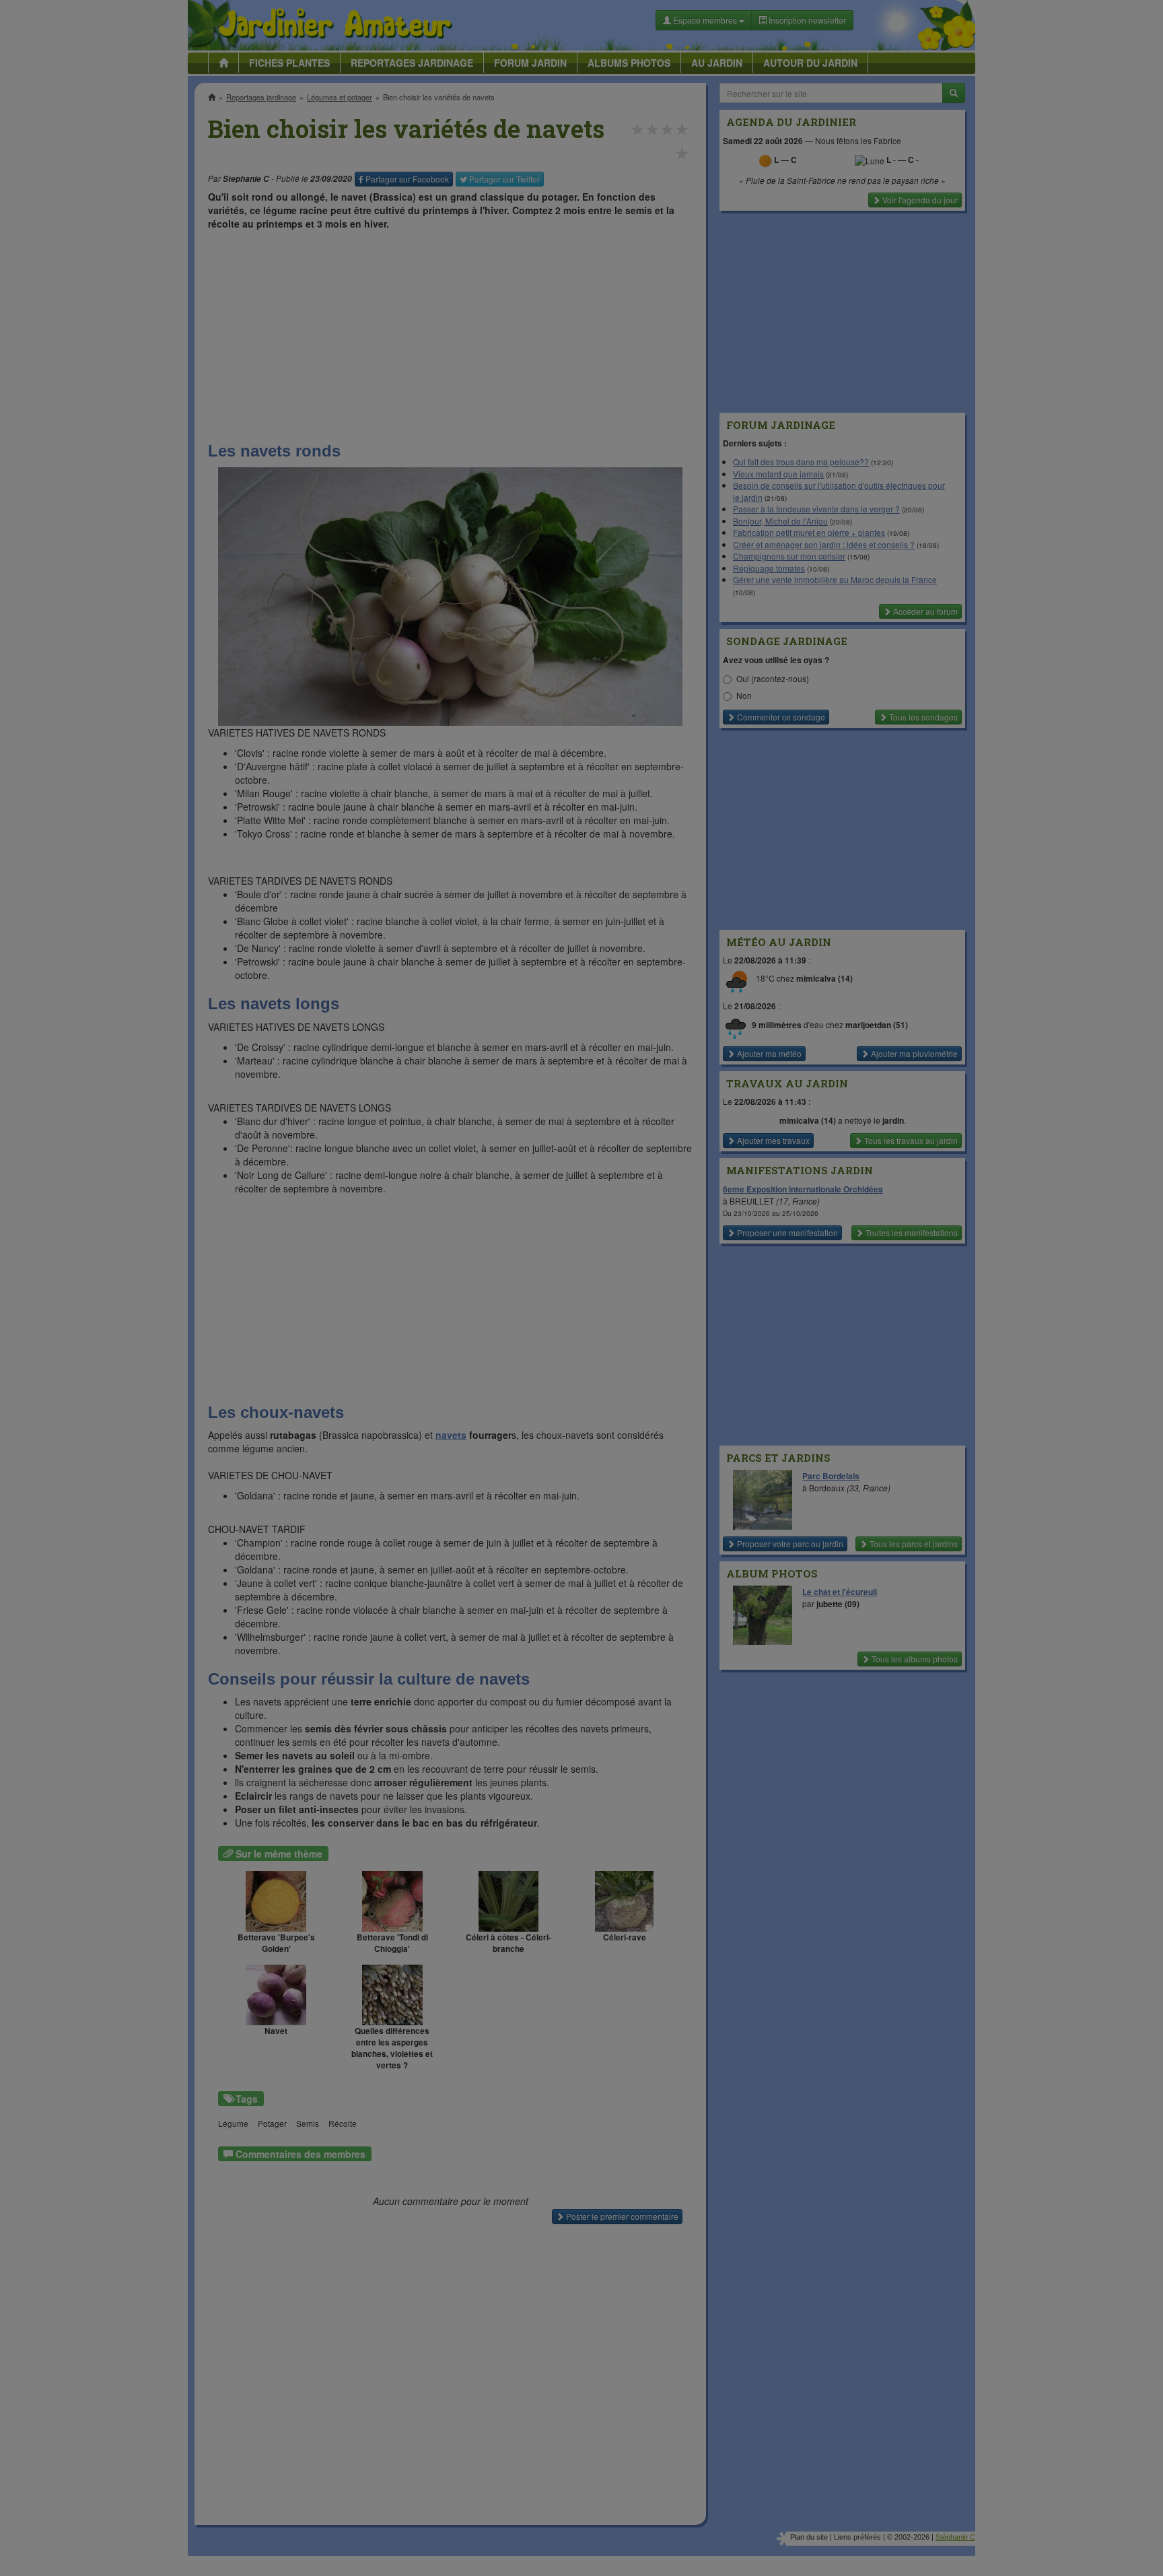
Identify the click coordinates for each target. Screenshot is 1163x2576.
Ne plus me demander (728, 374)
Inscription (481, 216)
